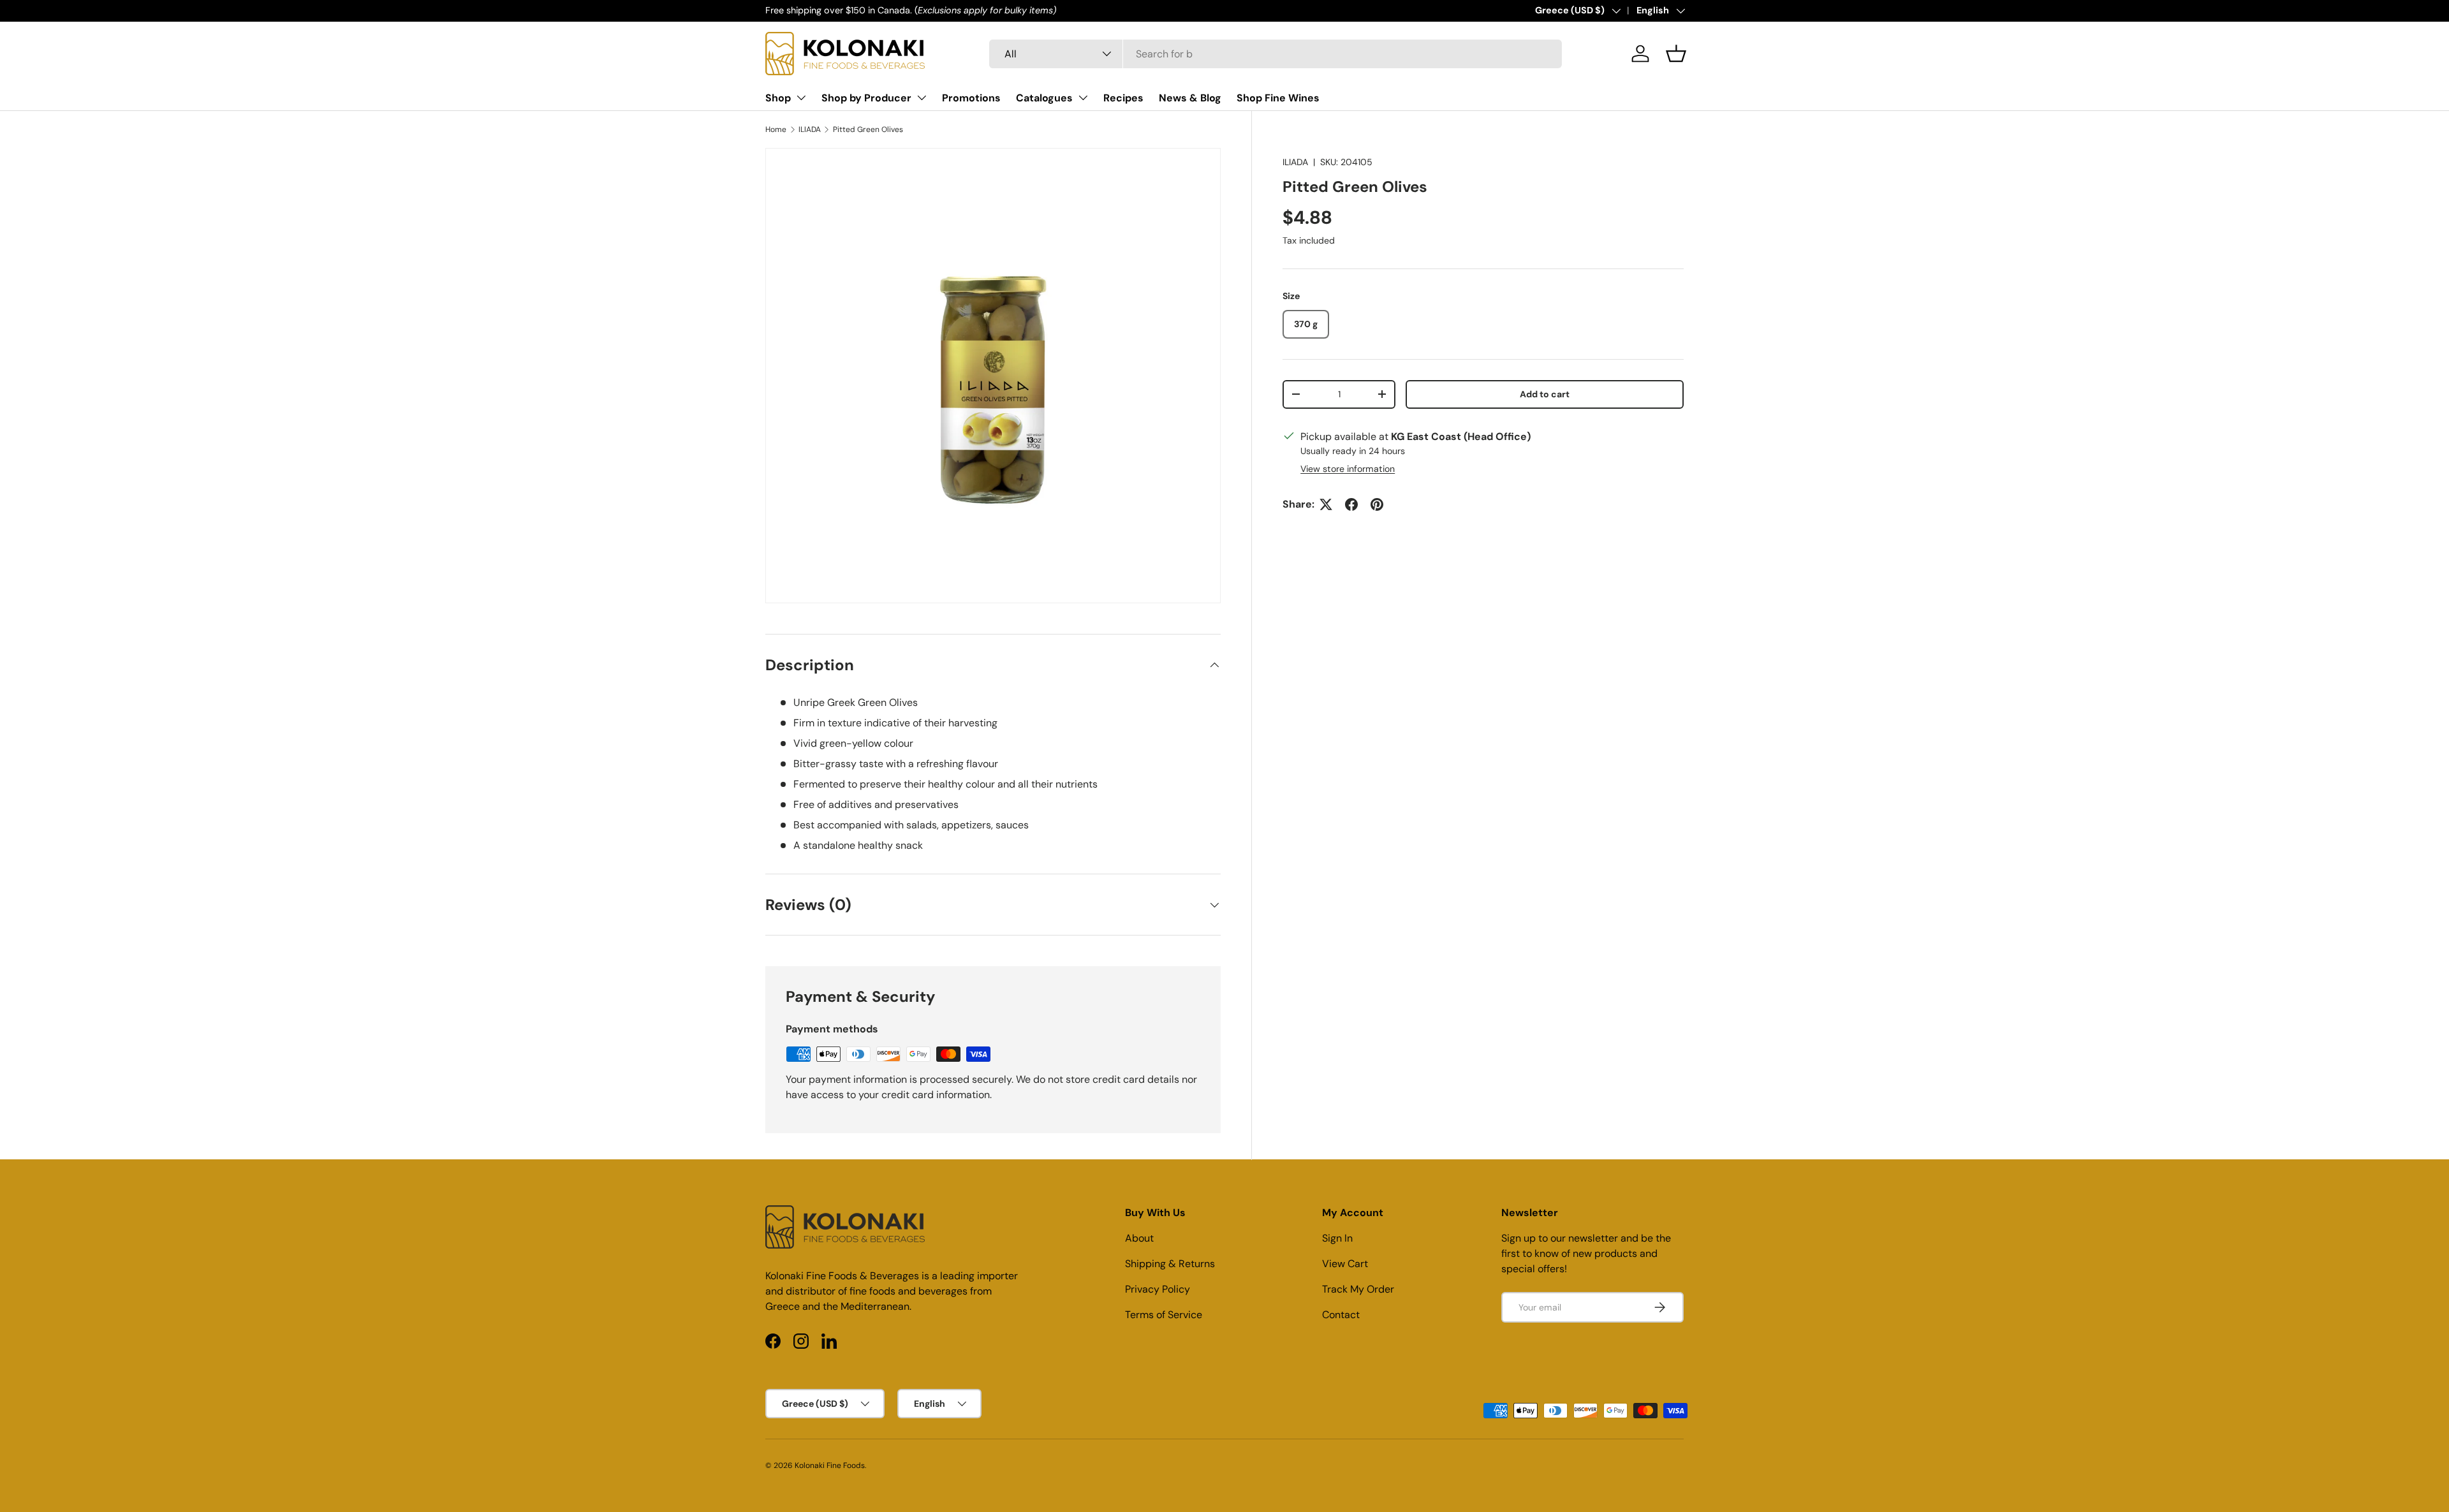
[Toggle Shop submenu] (801, 98)
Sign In (1337, 1238)
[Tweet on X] (1326, 504)
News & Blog (1190, 98)
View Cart (1345, 1264)
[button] (1676, 54)
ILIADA (810, 129)
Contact (1341, 1315)
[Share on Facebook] (1351, 504)
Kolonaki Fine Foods (830, 1465)
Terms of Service (1164, 1315)
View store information (1348, 469)
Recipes (1123, 98)
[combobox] (1276, 54)
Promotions (971, 98)
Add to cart (1545, 394)
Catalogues (1044, 98)
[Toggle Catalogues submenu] (1083, 98)
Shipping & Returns (1170, 1264)
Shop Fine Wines (1278, 98)
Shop (778, 98)
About (1139, 1238)
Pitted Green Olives (868, 129)
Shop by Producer (866, 98)
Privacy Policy (1158, 1289)
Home (776, 129)
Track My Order (1358, 1289)
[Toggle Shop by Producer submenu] (922, 98)
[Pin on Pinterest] (1377, 504)
